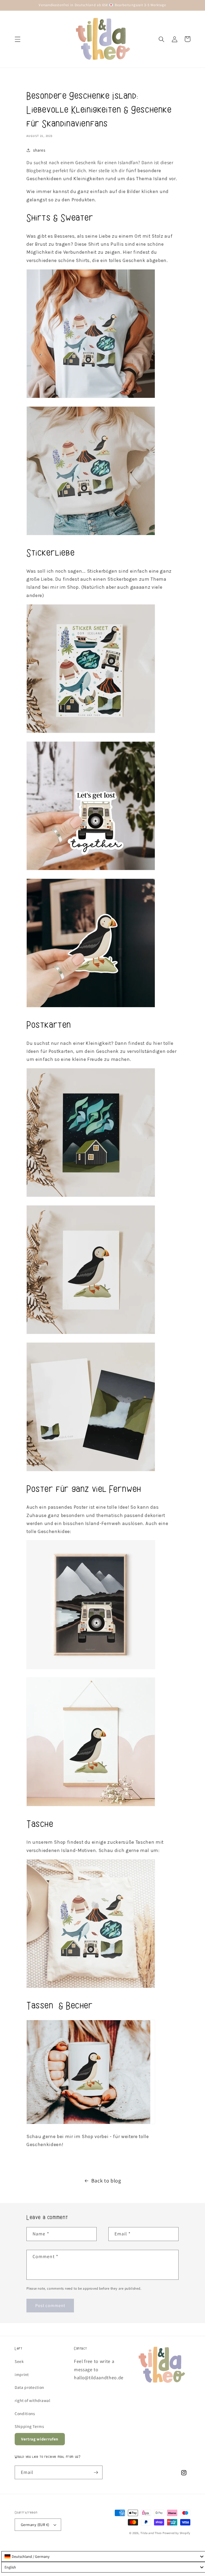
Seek (19, 2361)
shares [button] (39, 150)
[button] (18, 39)
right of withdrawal (33, 2400)
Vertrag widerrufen (40, 2439)
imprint (22, 2374)
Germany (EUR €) (35, 2525)
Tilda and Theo (151, 2533)
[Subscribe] (96, 2473)
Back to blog (106, 2181)
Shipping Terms (29, 2426)
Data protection (29, 2387)
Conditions (25, 2413)
